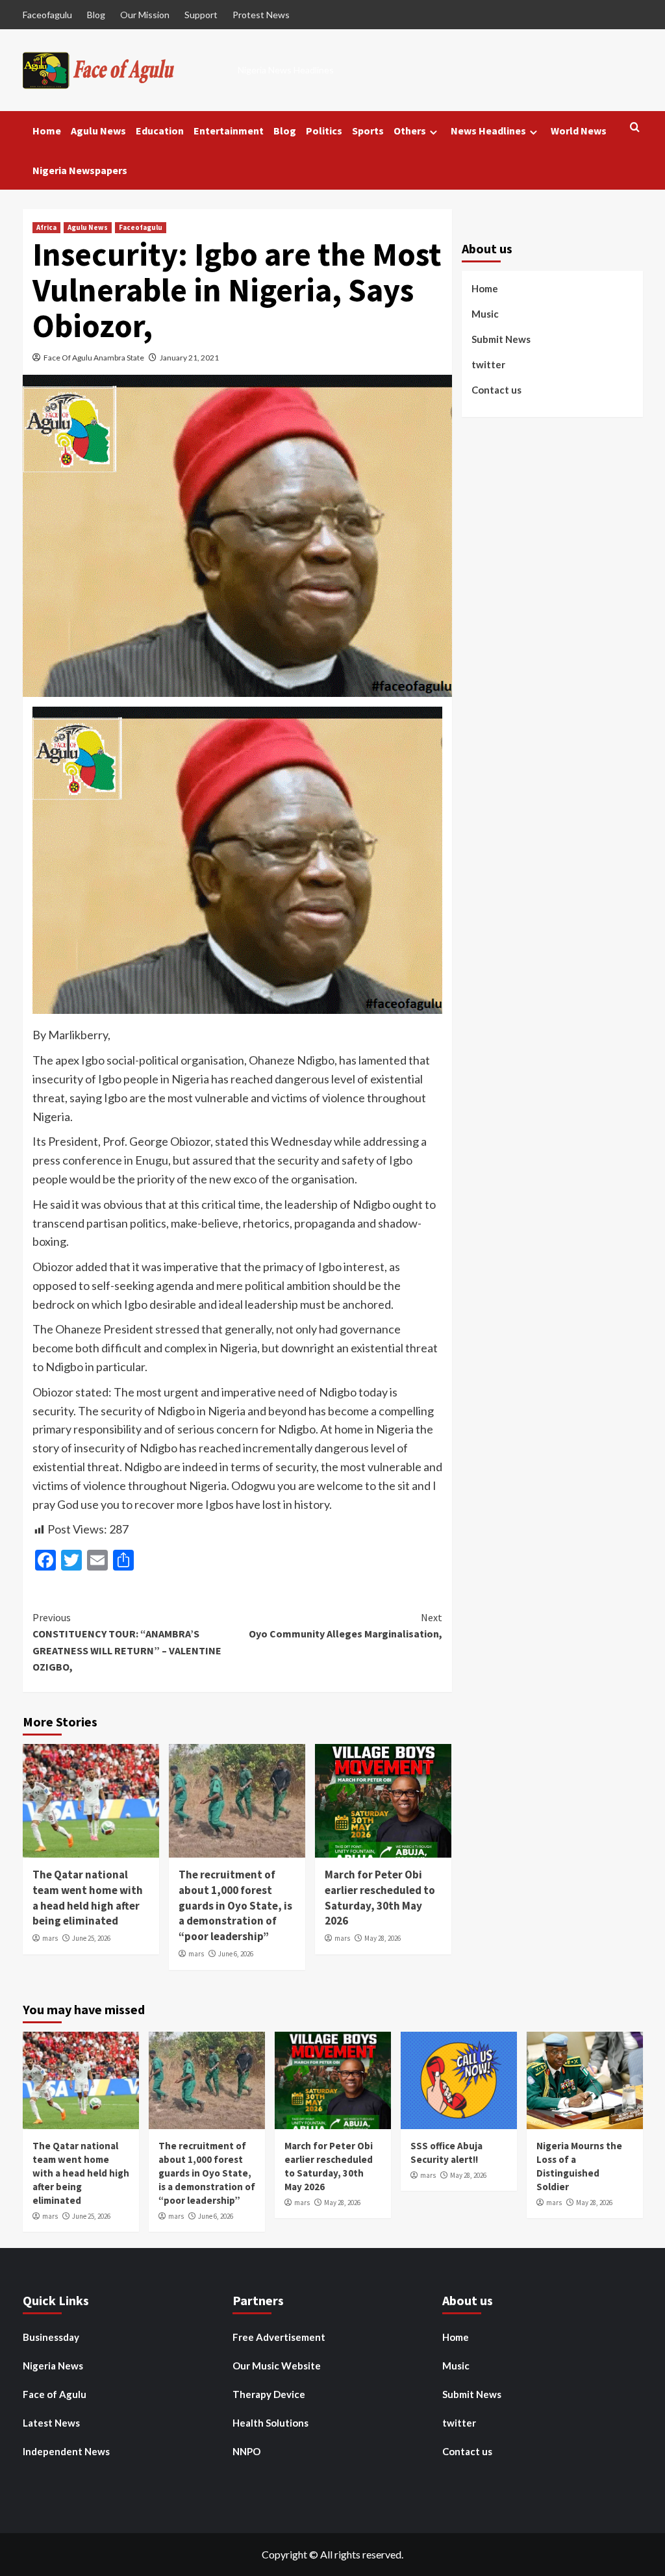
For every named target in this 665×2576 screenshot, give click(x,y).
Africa (46, 227)
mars (50, 1938)
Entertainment (229, 131)
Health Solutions (270, 2423)
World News (579, 131)
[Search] (635, 128)
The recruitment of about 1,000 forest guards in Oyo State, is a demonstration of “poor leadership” (235, 1905)
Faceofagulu (47, 15)
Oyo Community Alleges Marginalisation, (345, 1626)
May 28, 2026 (383, 1938)
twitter (488, 364)
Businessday (51, 2337)
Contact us (496, 390)
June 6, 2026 (236, 1954)
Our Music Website (277, 2366)
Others (410, 131)
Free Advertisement (279, 2337)
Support (201, 15)
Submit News (501, 339)
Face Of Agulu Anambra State (94, 358)
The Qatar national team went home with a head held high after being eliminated (88, 1898)
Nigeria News (53, 2366)
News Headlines (488, 131)
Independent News (66, 2451)
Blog (96, 15)
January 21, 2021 (189, 358)
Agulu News (98, 131)
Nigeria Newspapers (80, 170)
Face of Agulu (55, 2394)
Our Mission (145, 15)
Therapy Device (269, 2394)
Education (160, 131)
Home (47, 131)
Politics (324, 131)
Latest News (51, 2423)
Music (485, 314)
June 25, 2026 (91, 1938)
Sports (368, 131)
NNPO (246, 2451)
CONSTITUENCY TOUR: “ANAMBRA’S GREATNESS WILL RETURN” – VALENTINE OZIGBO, (127, 1642)
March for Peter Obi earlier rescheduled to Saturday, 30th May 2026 (380, 1898)
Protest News (261, 15)
